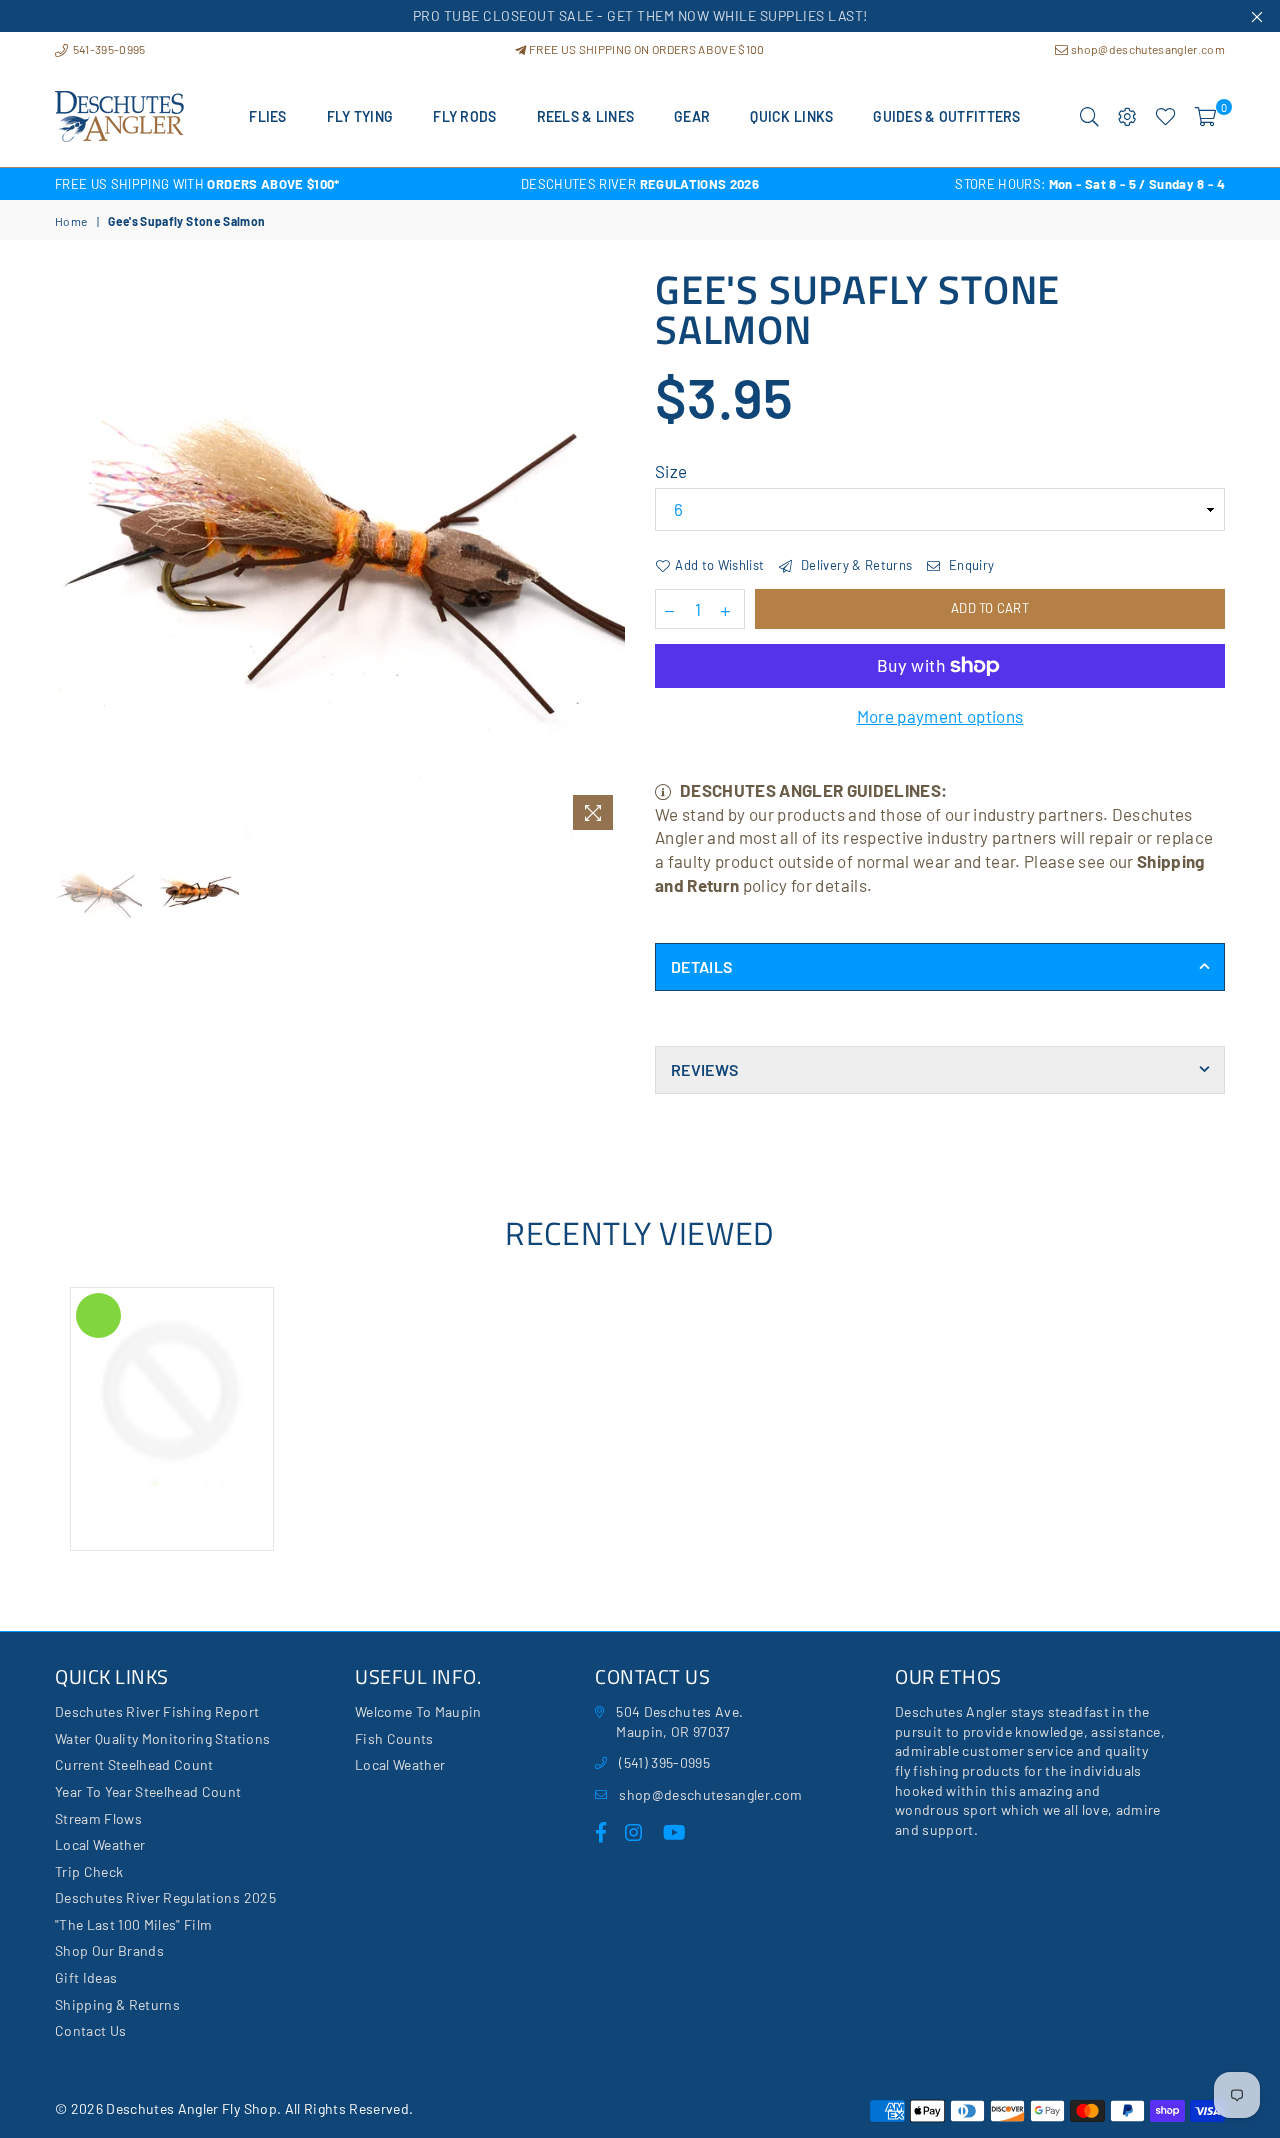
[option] (250, 184)
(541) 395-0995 (664, 1762)
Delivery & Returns (855, 565)
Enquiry (970, 565)
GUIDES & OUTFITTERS (946, 116)
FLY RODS (464, 116)
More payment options (940, 716)
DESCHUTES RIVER (640, 184)
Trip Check (89, 1871)
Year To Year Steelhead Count (148, 1791)
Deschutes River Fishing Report (157, 1711)
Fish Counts (394, 1738)
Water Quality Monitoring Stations (162, 1738)
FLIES (267, 116)
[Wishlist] (1165, 117)
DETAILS (701, 966)
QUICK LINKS (791, 116)
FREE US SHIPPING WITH (197, 184)
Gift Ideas (86, 1977)
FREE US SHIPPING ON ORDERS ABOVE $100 (645, 49)
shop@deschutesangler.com (1147, 49)
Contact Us (90, 2030)
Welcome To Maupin (418, 1711)
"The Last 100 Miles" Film (134, 1924)
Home (71, 221)
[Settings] (1127, 117)
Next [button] (607, 554)
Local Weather (100, 1844)
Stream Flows (98, 1818)
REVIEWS (704, 1069)
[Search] (1089, 117)
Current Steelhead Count (134, 1764)
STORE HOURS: (1090, 184)
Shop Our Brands (109, 1950)
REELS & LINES (586, 116)
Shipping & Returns (117, 2004)
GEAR (692, 116)
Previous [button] (72, 554)
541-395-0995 (107, 49)
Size (671, 471)
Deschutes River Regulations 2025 (165, 1897)
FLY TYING (360, 116)
